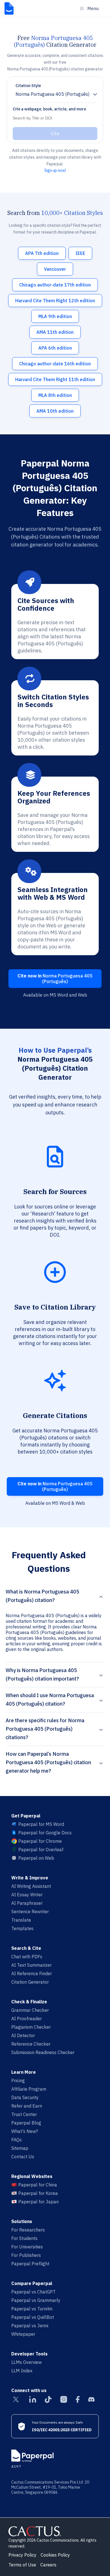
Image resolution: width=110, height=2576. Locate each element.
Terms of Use (22, 2565)
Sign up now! (55, 170)
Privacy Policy (22, 2555)
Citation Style (28, 86)
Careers (48, 2565)
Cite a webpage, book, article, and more (49, 109)
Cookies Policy (55, 2555)
